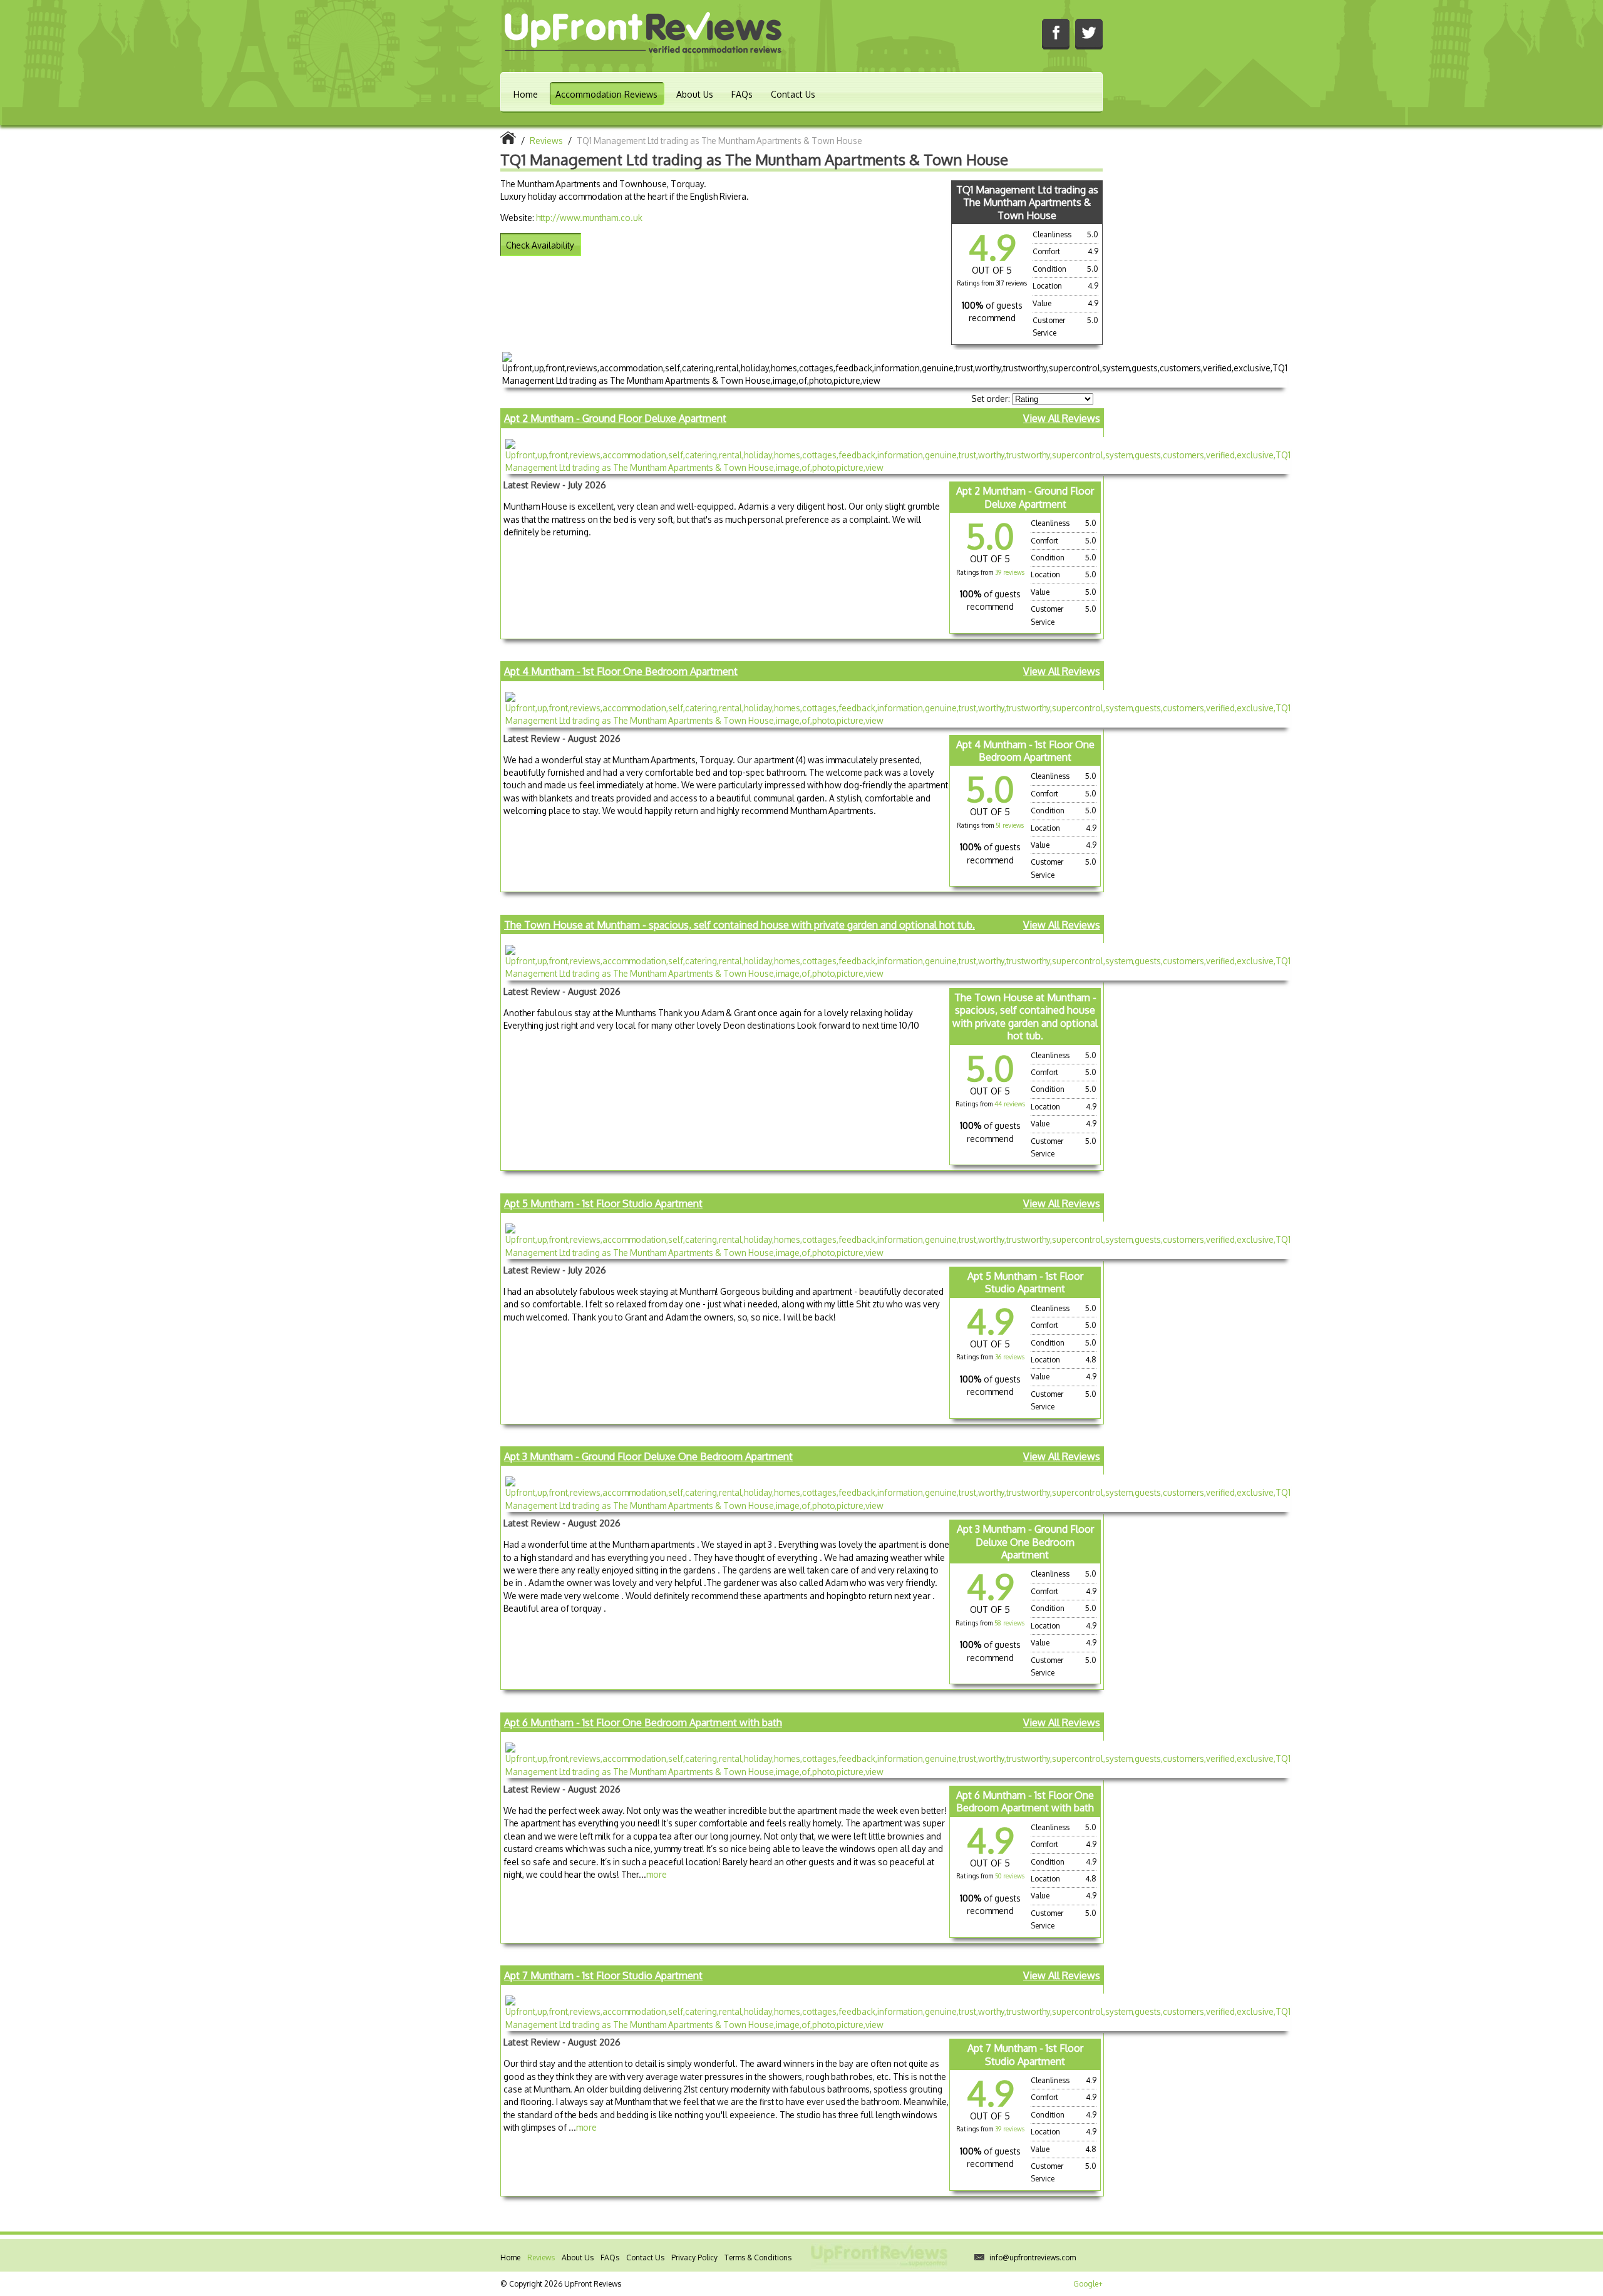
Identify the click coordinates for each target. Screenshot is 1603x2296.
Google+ (1088, 2284)
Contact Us (793, 94)
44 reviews (1010, 1104)
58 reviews (1009, 1623)
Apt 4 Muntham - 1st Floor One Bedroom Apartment (621, 671)
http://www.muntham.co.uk (589, 218)
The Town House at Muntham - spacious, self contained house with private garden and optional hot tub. (740, 925)
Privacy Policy (694, 2257)
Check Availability (540, 245)
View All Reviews (1062, 418)
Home (526, 94)
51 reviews (1010, 825)
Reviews (541, 2257)
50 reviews (1010, 1876)
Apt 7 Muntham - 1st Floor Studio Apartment (603, 1975)
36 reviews (1010, 1357)
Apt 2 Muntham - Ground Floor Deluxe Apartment (615, 418)
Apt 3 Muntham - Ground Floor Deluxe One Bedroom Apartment (648, 1456)
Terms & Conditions (758, 2257)
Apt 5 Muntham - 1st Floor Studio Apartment (603, 1203)
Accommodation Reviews (606, 94)
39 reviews (1010, 572)
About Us (695, 94)
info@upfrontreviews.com (1033, 2257)
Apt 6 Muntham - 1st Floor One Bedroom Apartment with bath (643, 1722)
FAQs (742, 94)
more (657, 1874)
